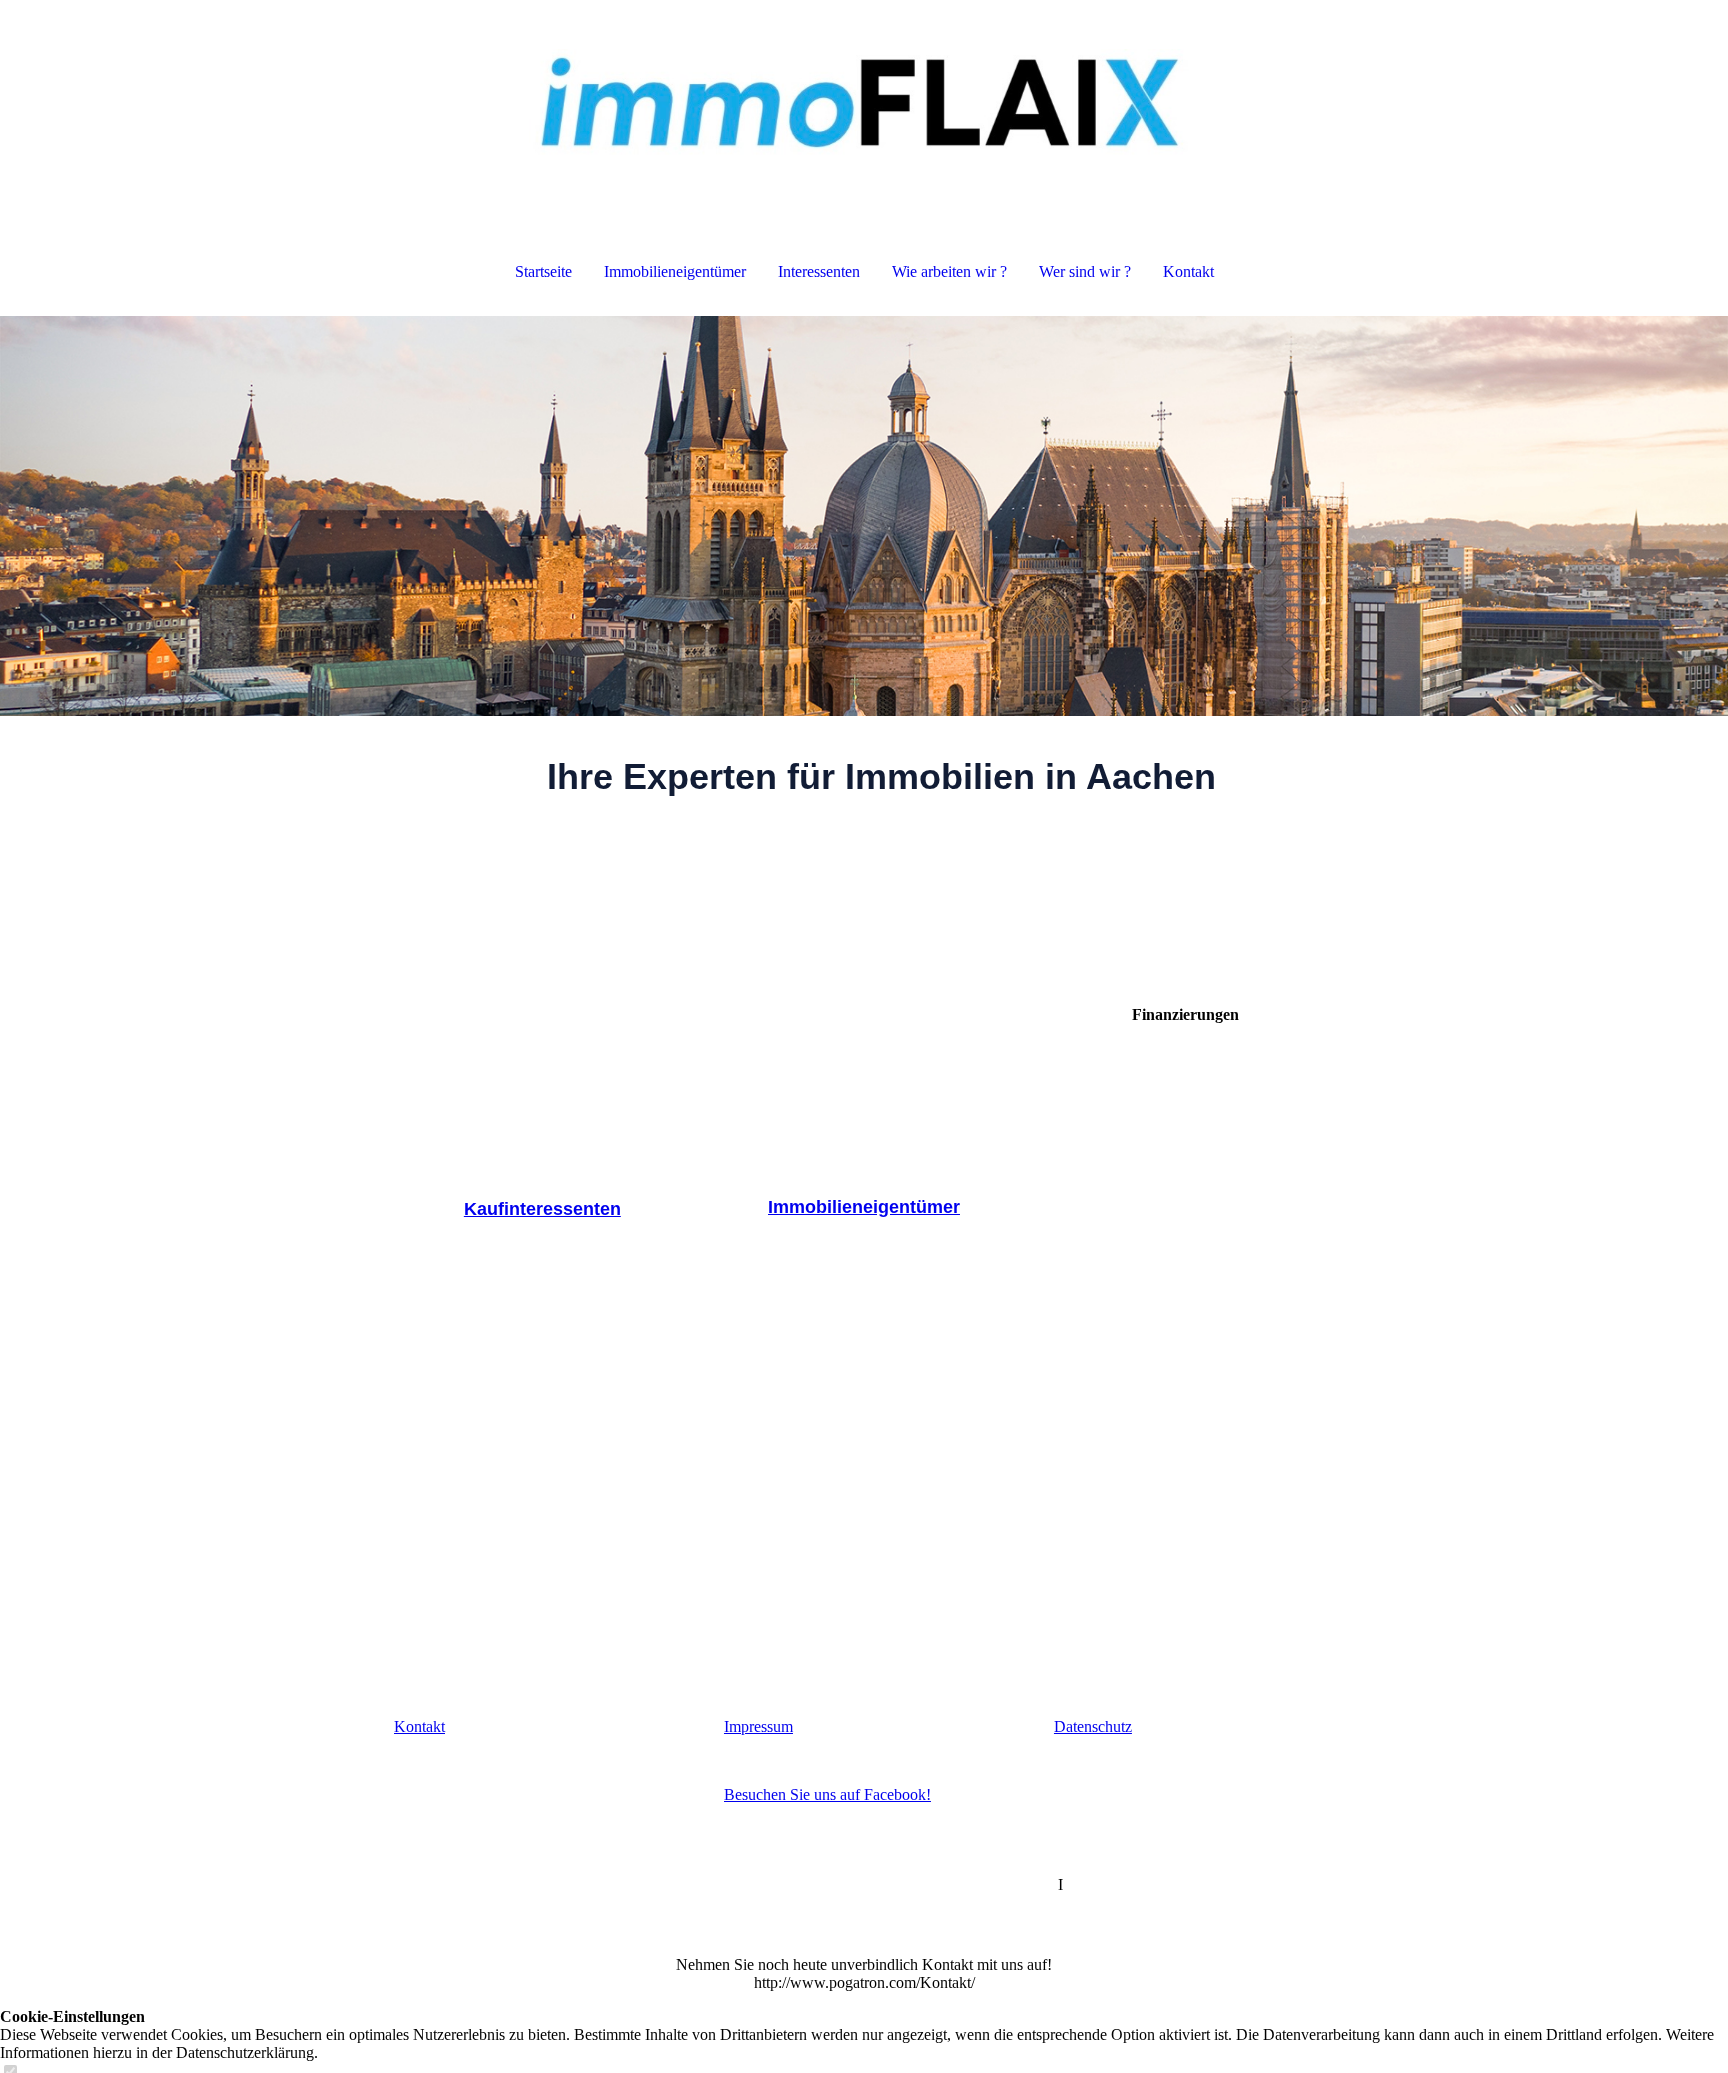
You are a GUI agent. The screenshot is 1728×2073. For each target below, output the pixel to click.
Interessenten (819, 271)
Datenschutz (1093, 1726)
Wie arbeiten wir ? (949, 271)
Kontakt (1188, 271)
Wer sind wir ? (1085, 271)
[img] (864, 100)
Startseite (543, 271)
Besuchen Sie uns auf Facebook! (827, 1794)
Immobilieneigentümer (675, 271)
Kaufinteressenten (542, 1209)
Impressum (758, 1726)
